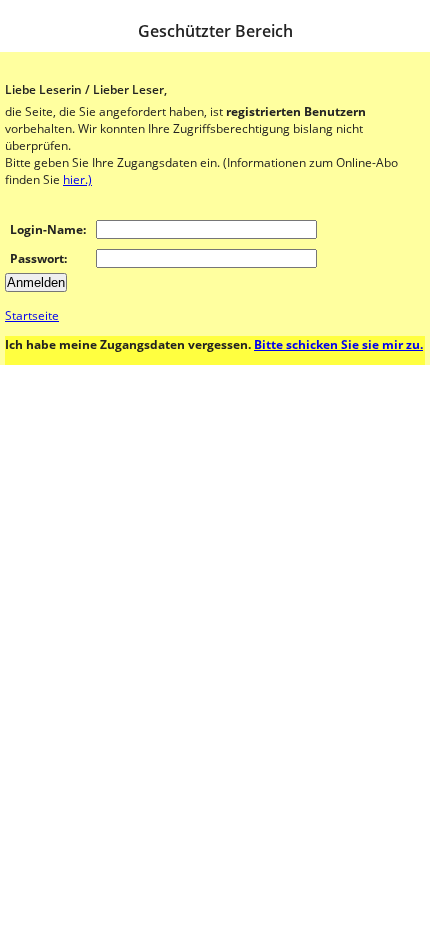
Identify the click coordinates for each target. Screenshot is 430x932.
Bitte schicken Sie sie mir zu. (338, 344)
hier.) (77, 179)
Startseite (32, 315)
